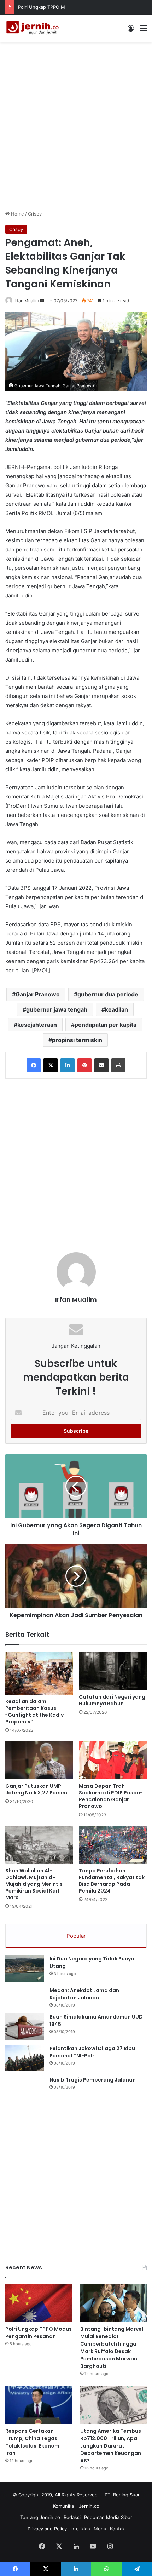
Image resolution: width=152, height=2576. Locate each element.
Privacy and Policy (47, 2529)
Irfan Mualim (27, 301)
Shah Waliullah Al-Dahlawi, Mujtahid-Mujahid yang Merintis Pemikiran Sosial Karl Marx (34, 1884)
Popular (76, 1936)
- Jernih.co (87, 2506)
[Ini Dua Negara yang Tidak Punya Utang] (25, 1968)
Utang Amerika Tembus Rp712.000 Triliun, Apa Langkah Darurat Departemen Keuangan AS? (111, 2446)
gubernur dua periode (108, 994)
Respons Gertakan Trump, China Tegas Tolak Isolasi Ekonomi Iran (33, 2442)
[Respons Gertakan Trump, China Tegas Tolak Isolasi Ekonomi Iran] (39, 2405)
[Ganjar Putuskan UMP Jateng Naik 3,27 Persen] (39, 1760)
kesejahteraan (37, 1025)
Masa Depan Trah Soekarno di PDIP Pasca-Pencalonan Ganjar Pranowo (111, 1796)
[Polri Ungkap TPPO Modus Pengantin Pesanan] (39, 2303)
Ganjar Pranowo (38, 994)
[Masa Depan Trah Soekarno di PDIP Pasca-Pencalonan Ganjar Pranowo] (113, 1760)
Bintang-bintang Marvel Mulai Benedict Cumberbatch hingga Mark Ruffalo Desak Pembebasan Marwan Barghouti (112, 2348)
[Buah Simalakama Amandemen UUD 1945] (25, 2027)
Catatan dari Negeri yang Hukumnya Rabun (112, 1700)
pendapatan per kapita (106, 1025)
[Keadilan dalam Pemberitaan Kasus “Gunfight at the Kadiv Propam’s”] (39, 1673)
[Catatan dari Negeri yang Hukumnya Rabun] (113, 1671)
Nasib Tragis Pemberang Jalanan (93, 2080)
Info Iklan (80, 2529)
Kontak (117, 2529)
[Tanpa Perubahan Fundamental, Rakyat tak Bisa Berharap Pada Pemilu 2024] (113, 1845)
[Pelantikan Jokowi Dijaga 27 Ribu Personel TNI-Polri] (25, 2058)
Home (17, 214)
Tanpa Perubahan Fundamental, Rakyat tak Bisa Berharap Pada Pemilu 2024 (112, 1881)
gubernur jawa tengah (57, 1009)
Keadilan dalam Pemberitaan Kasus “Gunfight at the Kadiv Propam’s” (34, 1711)
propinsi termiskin (77, 1040)
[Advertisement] (76, 125)
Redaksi (72, 2517)
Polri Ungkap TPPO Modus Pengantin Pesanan (69, 7)
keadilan (116, 1009)
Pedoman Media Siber (108, 2517)
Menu (100, 2529)
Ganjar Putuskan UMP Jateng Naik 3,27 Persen (36, 1789)
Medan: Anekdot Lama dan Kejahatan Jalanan (84, 1994)
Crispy (35, 214)
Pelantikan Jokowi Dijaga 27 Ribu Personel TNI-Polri (92, 2052)
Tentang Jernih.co (40, 2517)
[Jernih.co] (34, 28)
